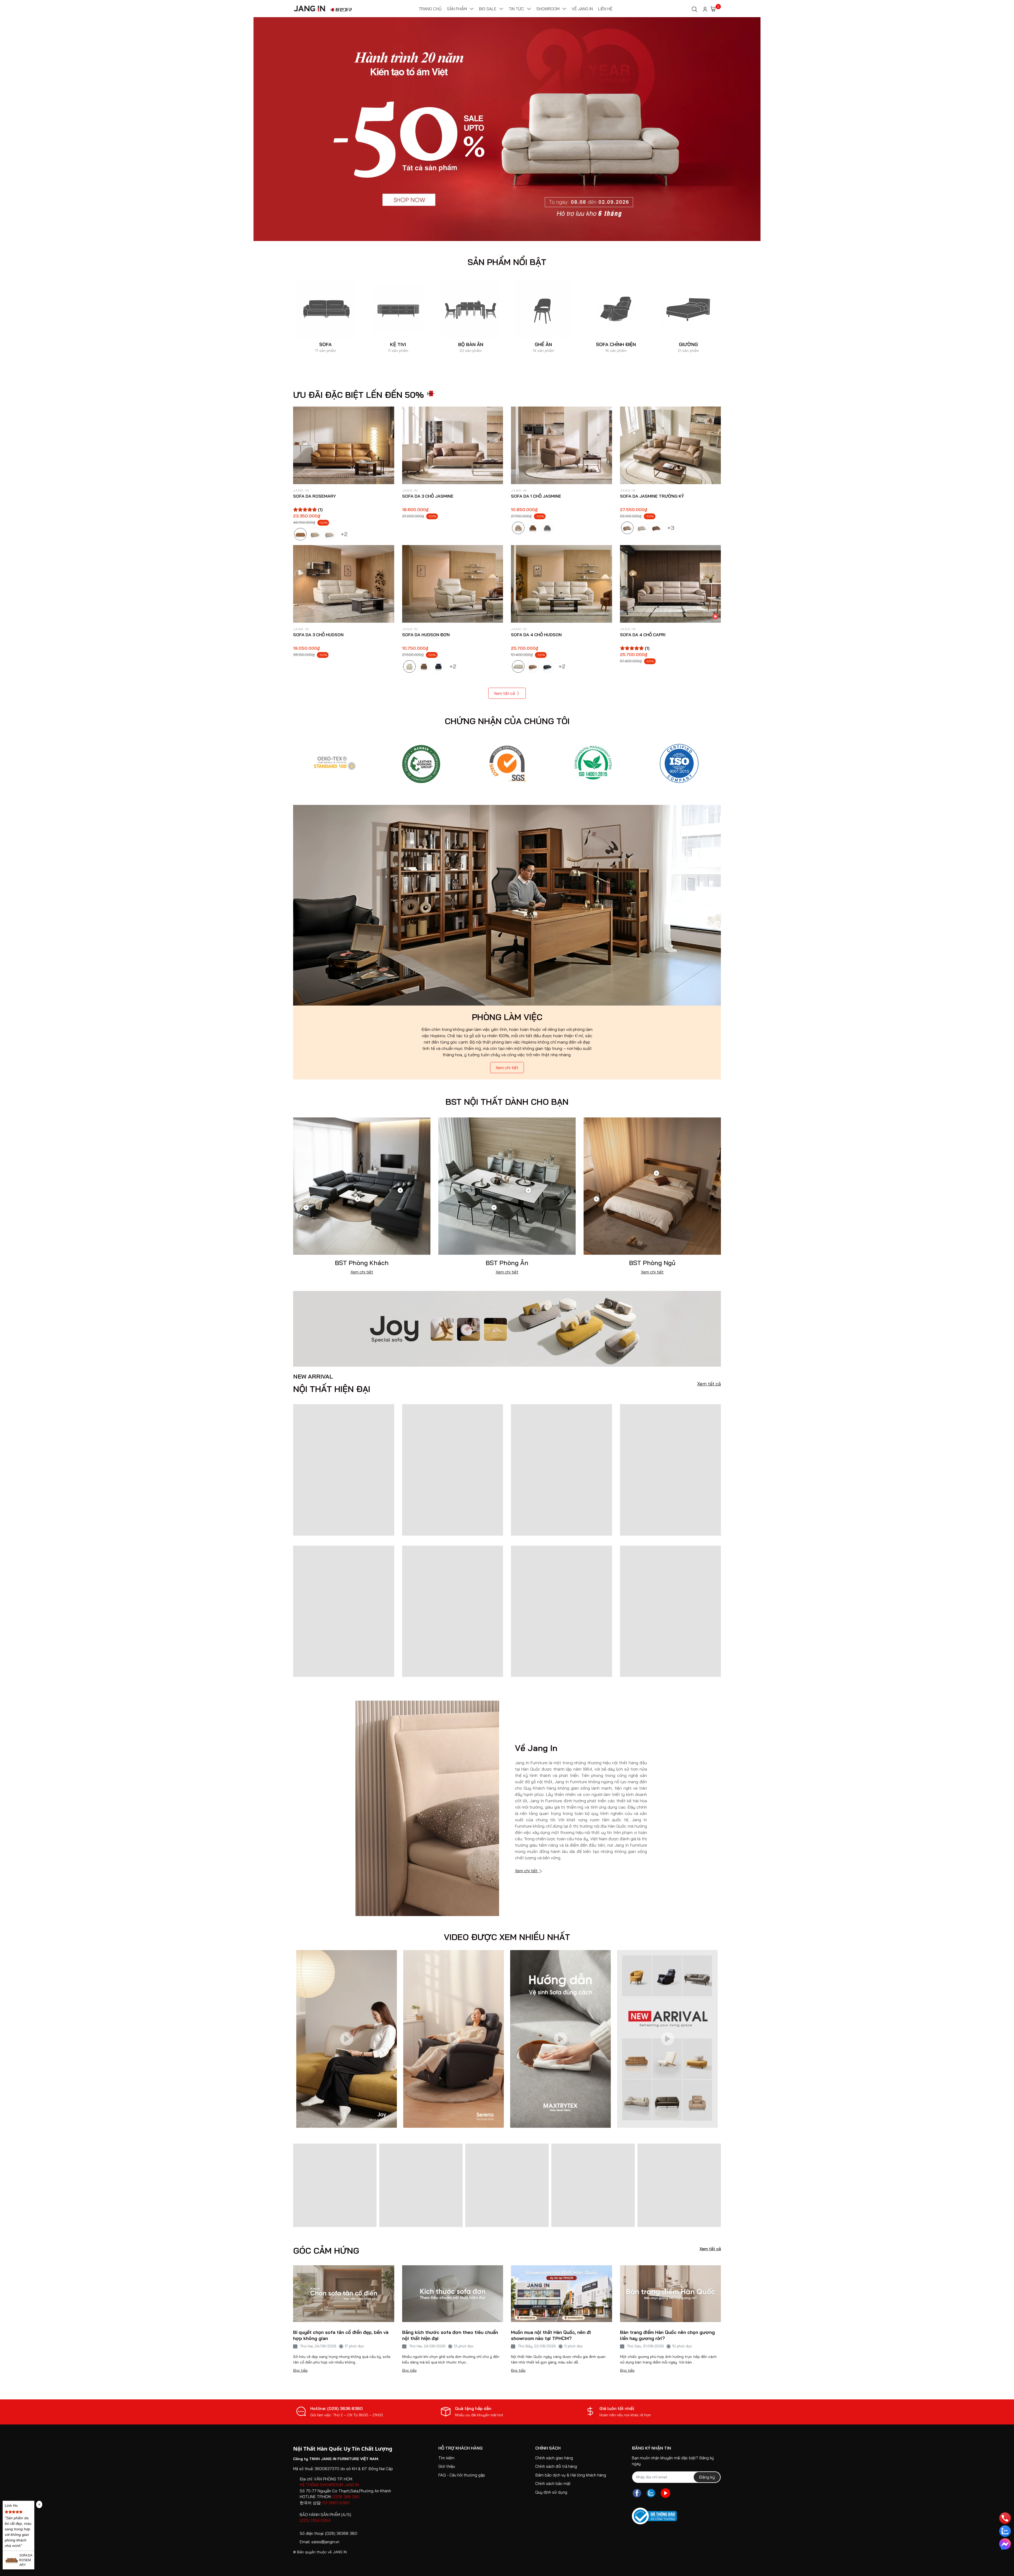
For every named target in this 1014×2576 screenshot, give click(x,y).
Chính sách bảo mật (553, 2483)
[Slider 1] (507, 129)
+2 (344, 533)
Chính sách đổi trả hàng (556, 2466)
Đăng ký (707, 2477)
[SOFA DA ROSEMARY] (344, 445)
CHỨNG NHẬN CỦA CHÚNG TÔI (507, 721)
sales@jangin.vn (325, 2542)
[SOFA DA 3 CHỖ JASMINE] (453, 445)
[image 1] (507, 1328)
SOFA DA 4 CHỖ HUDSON (536, 635)
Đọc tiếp (300, 2370)
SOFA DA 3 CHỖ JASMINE (428, 496)
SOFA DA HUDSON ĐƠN (426, 635)
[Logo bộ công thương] (654, 2516)
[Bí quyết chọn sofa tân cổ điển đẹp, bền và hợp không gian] (344, 2294)
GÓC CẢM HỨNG (326, 2251)
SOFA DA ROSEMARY (314, 496)
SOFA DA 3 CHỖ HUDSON (318, 635)
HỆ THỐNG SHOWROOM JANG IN (329, 2485)
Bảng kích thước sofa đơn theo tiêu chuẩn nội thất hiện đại (450, 2335)
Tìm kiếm (446, 2458)
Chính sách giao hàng (554, 2458)
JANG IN (340, 2552)
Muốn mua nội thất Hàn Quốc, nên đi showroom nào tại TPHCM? (551, 2335)
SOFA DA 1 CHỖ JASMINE (536, 496)
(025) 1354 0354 (315, 2520)
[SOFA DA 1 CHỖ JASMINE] (562, 445)
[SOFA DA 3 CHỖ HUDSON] (344, 584)
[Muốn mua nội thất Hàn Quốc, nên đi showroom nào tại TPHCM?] (562, 2294)
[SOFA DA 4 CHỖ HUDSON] (562, 584)
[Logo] (335, 763)
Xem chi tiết (507, 1068)
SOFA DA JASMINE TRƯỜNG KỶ (652, 496)
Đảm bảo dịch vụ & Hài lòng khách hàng (571, 2475)
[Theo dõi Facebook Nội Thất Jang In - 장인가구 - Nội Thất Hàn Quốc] (637, 2493)
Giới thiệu (447, 2466)
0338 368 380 (346, 2497)
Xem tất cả (504, 693)
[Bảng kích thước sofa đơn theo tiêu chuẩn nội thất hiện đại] (453, 2294)
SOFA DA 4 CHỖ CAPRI (643, 635)
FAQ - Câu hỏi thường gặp (462, 2475)
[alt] (679, 763)
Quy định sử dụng (551, 2492)
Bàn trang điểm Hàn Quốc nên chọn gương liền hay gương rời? (667, 2335)
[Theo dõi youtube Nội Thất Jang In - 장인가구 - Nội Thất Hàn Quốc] (665, 2493)
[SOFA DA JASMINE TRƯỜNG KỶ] (671, 445)
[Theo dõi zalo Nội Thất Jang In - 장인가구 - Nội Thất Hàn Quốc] (651, 2493)
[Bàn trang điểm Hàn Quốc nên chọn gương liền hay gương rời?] (671, 2294)
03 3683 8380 (336, 2503)
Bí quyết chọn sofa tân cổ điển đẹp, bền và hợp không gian (341, 2335)
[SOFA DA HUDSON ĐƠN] (453, 584)
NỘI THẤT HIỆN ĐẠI (332, 1384)
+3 (671, 527)
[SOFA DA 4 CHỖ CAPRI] (671, 584)
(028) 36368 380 (341, 2533)
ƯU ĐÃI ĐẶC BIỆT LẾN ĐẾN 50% (358, 395)
